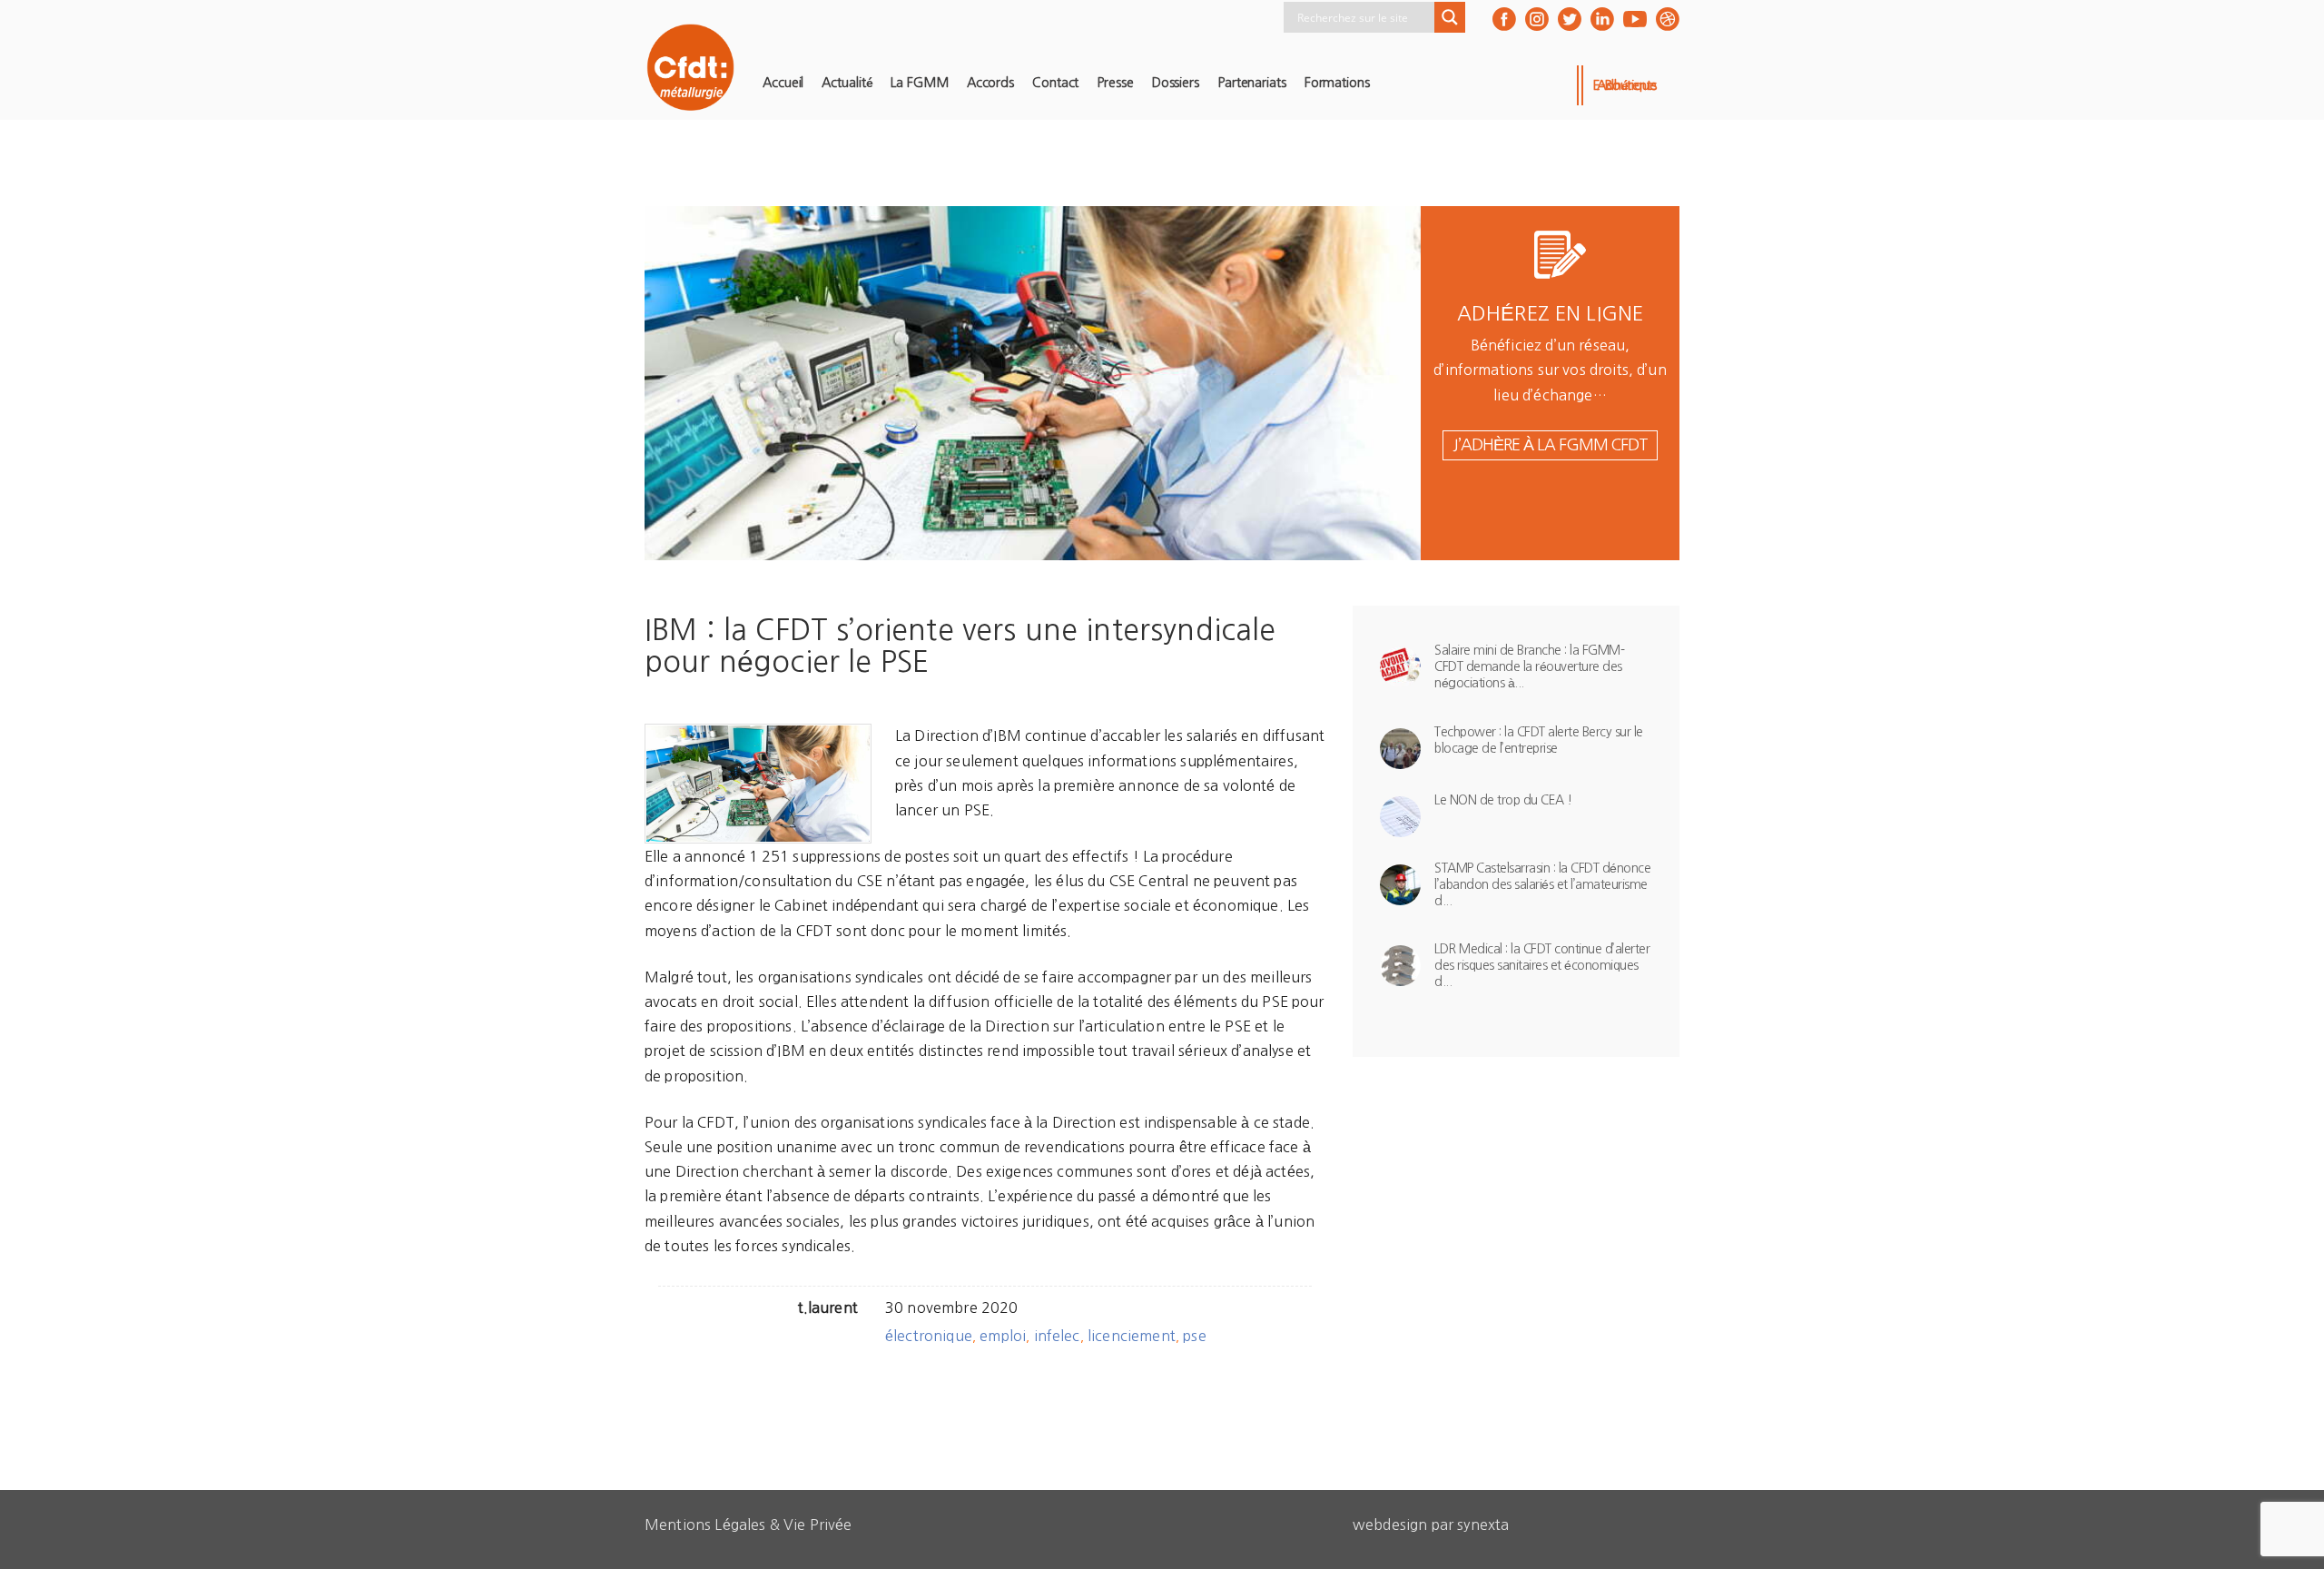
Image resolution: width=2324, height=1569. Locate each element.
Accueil (783, 83)
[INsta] (1537, 19)
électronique (929, 1336)
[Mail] (1668, 19)
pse (1194, 1336)
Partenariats (1252, 83)
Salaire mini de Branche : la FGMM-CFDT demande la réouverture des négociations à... (1529, 666)
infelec (1057, 1336)
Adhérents (1627, 85)
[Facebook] (1504, 19)
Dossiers (1176, 83)
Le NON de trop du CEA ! (1503, 800)
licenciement (1132, 1336)
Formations (1337, 83)
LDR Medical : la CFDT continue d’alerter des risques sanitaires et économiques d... (1542, 965)
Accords (990, 83)
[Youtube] (1635, 19)
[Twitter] (1570, 19)
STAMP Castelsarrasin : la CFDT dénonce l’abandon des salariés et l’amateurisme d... (1542, 884)
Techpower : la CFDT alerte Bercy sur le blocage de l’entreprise (1539, 740)
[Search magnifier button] (1450, 17)
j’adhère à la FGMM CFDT (1550, 445)
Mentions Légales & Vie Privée (748, 1525)
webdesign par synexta (1431, 1525)
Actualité (847, 83)
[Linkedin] (1602, 19)
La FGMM (919, 83)
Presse (1115, 83)
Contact (1055, 83)
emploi (1003, 1336)
